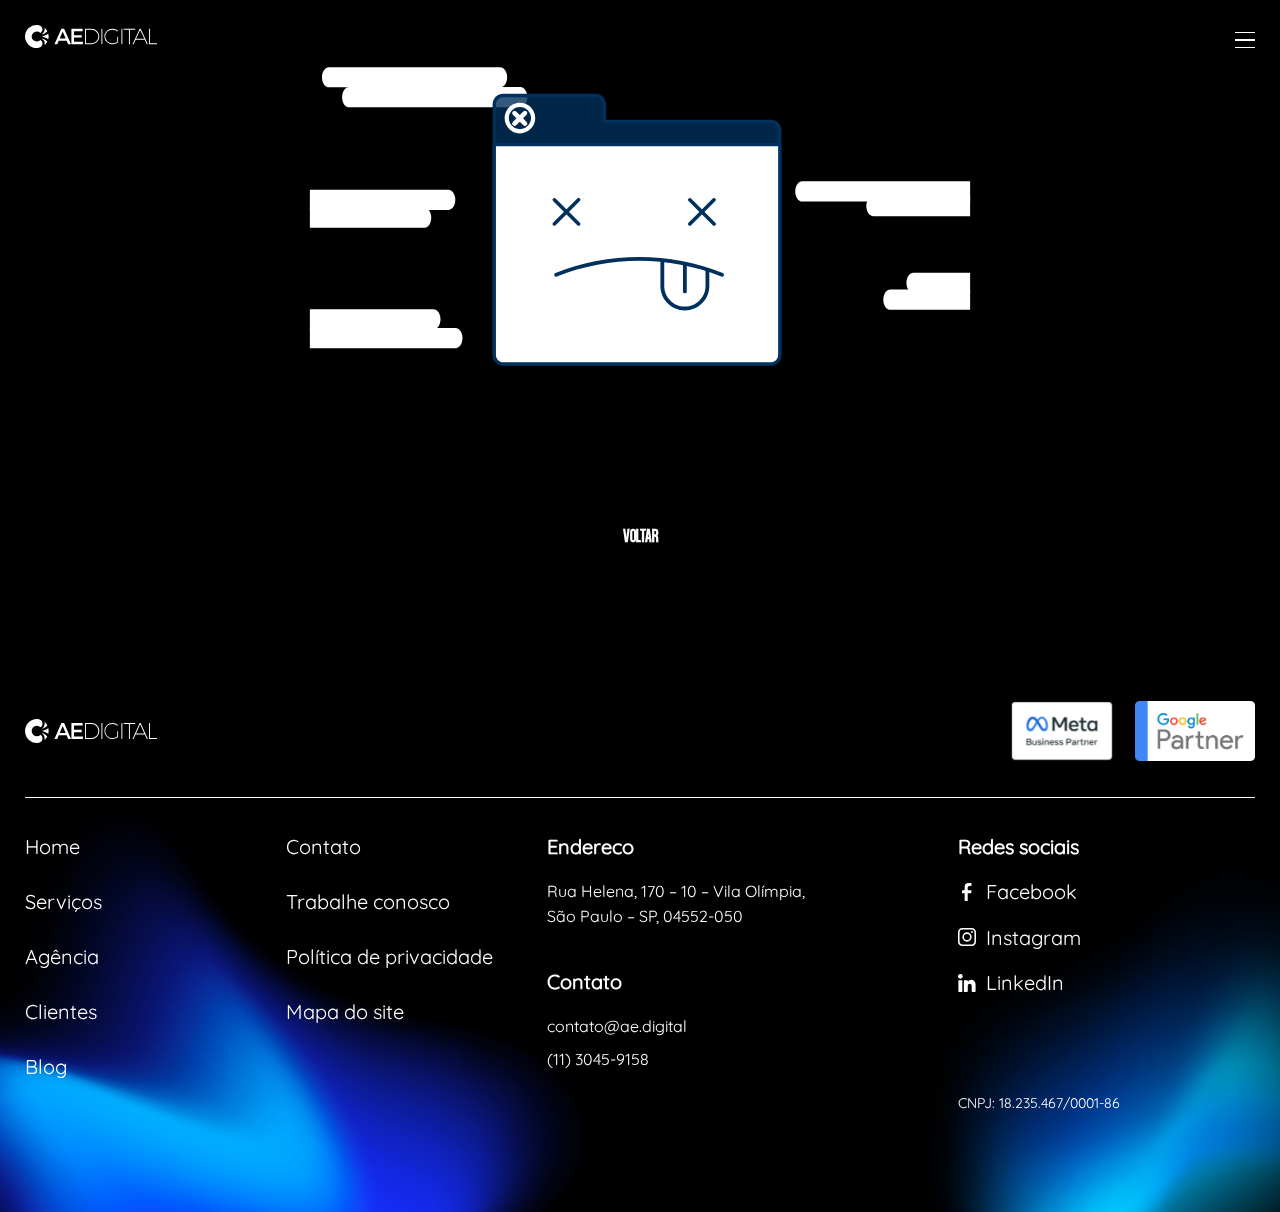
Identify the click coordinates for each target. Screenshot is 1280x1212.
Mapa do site (345, 1011)
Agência (62, 956)
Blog (46, 1066)
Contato (323, 846)
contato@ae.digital (617, 1026)
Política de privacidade (389, 956)
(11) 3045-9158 (598, 1059)
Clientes (61, 1011)
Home (52, 846)
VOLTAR (640, 538)
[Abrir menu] (1245, 40)
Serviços (63, 901)
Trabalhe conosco (368, 901)
